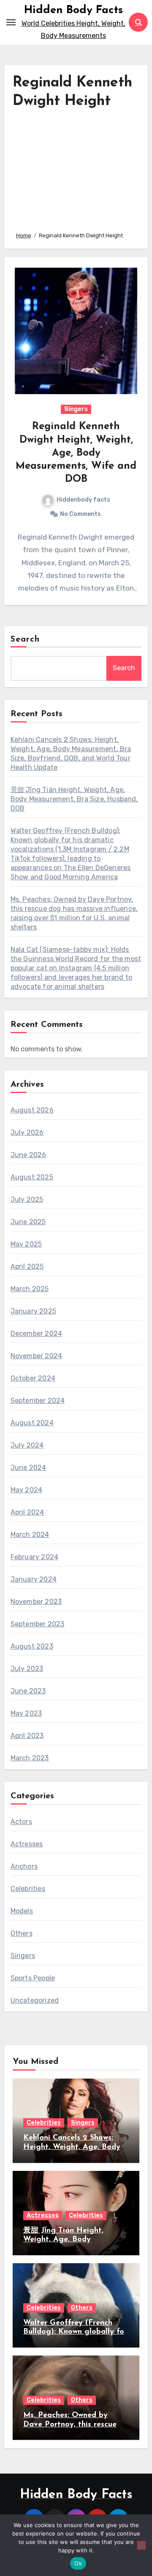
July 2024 (27, 1445)
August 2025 (32, 1177)
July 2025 (27, 1199)
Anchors (24, 1866)
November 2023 (36, 1602)
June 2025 (28, 1222)
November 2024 (37, 1356)
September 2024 (38, 1401)
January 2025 (33, 1311)
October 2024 (33, 1378)
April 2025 (27, 1267)
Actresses (27, 1844)
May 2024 (27, 1490)
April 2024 (27, 1512)
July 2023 (27, 1669)
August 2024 (32, 1423)
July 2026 (27, 1132)
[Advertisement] (76, 168)
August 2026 (32, 1110)
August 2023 (32, 1646)
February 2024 (35, 1557)
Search (25, 639)
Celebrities (28, 1889)
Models (22, 1911)
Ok (78, 2563)
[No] (141, 2545)
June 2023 (28, 1691)
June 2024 (28, 1468)
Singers (76, 409)
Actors (21, 1822)
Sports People (33, 1978)
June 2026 (28, 1155)
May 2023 (26, 1713)
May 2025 (26, 1244)
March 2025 (30, 1289)
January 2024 (34, 1579)
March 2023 (30, 1758)
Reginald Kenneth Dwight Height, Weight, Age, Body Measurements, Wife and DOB (76, 453)
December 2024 (37, 1334)
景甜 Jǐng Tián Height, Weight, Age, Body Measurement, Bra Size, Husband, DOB (74, 799)
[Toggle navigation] (11, 22)
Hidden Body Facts (73, 10)
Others (22, 1933)
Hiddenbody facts (83, 500)
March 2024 (30, 1535)
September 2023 (38, 1624)
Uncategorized (35, 2000)
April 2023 (27, 1736)
